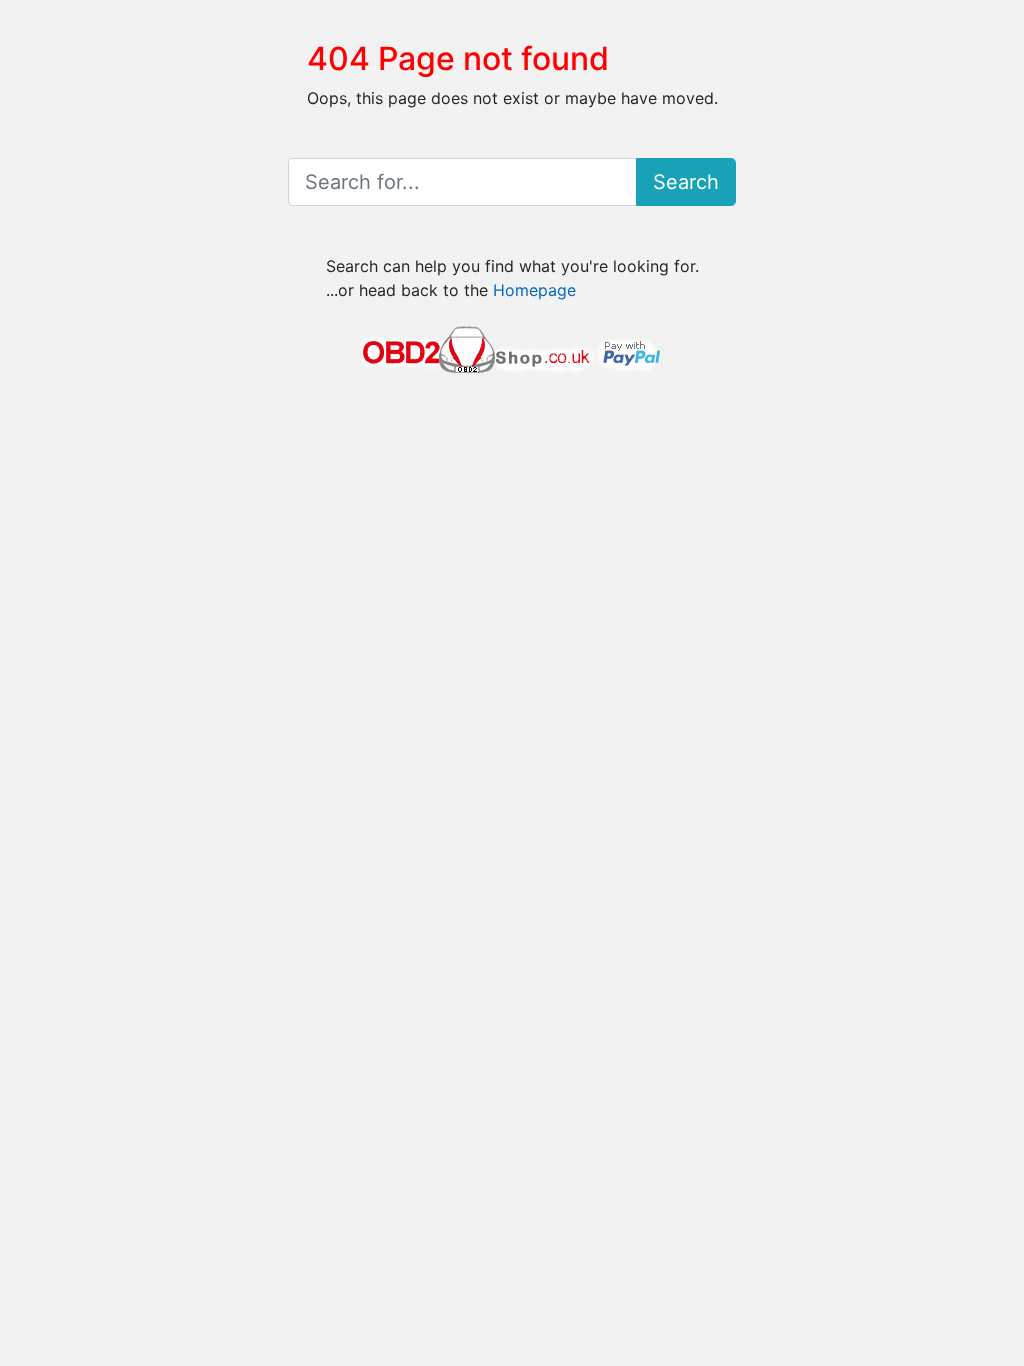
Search (686, 182)
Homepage (534, 290)
